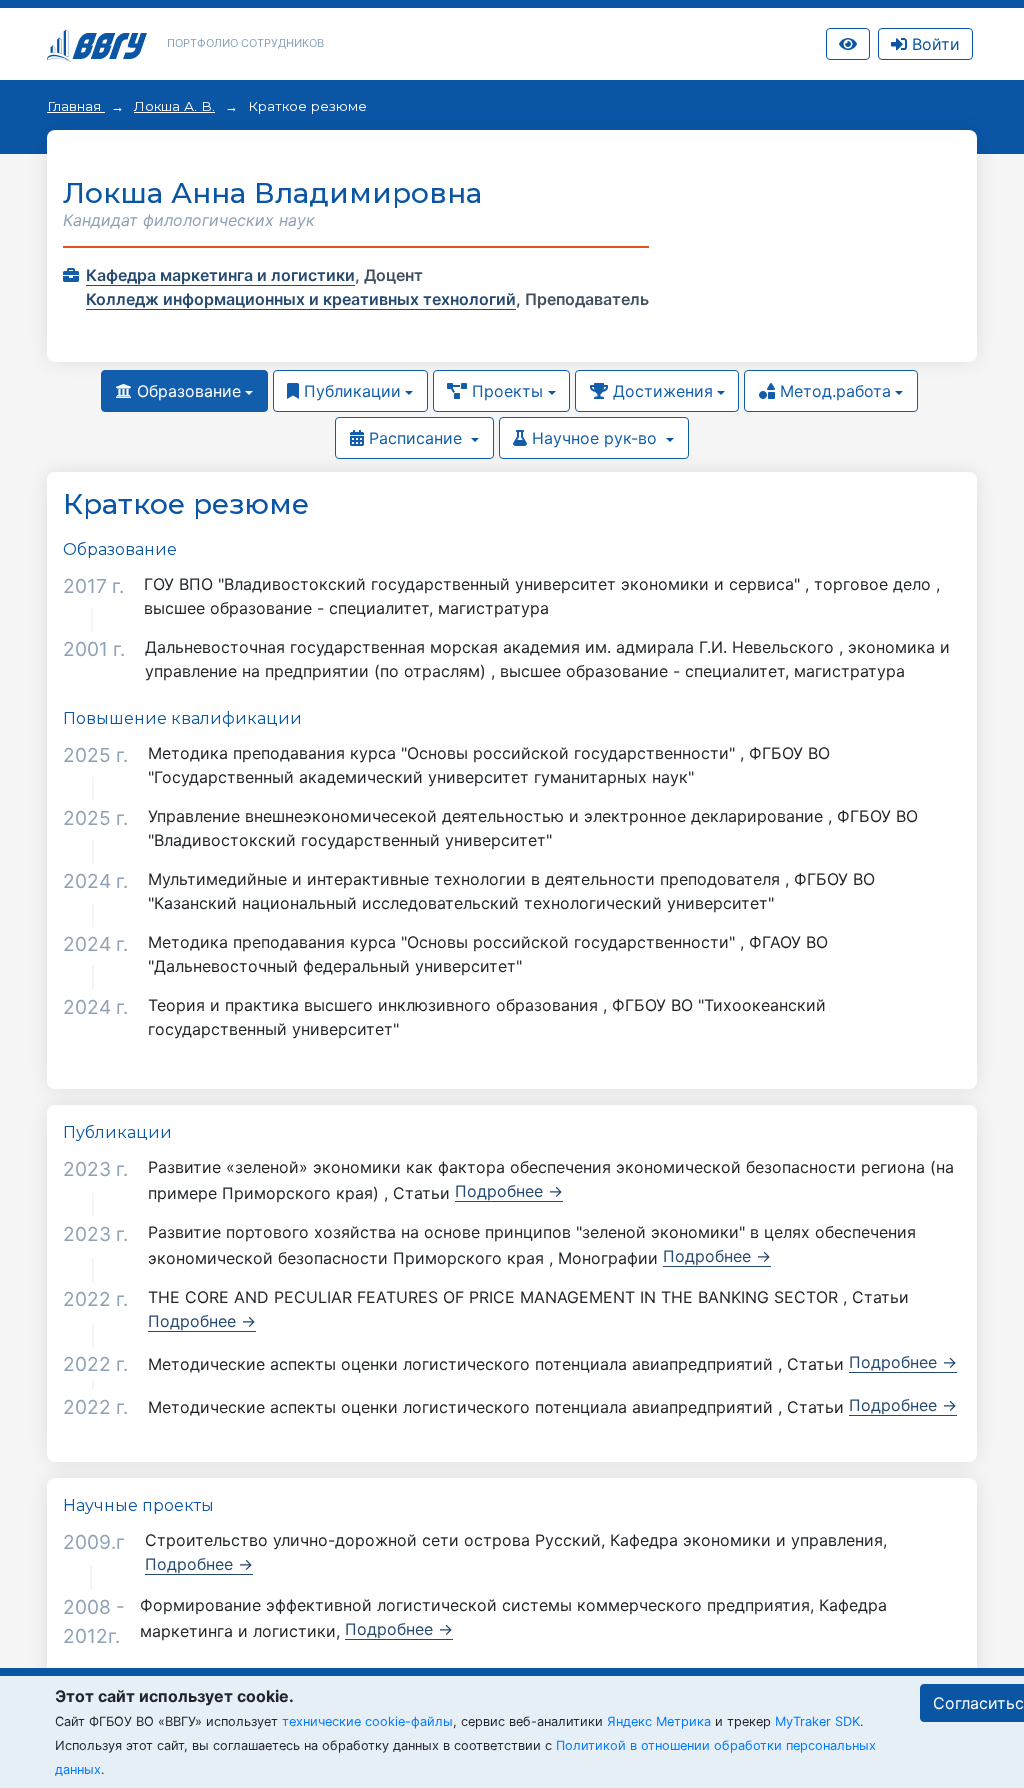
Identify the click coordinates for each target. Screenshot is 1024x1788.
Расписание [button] (415, 438)
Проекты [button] (505, 391)
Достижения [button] (660, 391)
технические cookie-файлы (367, 1721)
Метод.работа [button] (833, 391)
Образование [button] (186, 391)
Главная (76, 106)
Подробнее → (509, 1191)
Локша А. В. (174, 106)
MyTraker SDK (817, 1721)
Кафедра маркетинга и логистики (220, 275)
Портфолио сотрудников (245, 43)
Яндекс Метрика (659, 1721)
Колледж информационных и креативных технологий (301, 299)
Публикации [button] (350, 391)
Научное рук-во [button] (594, 438)
